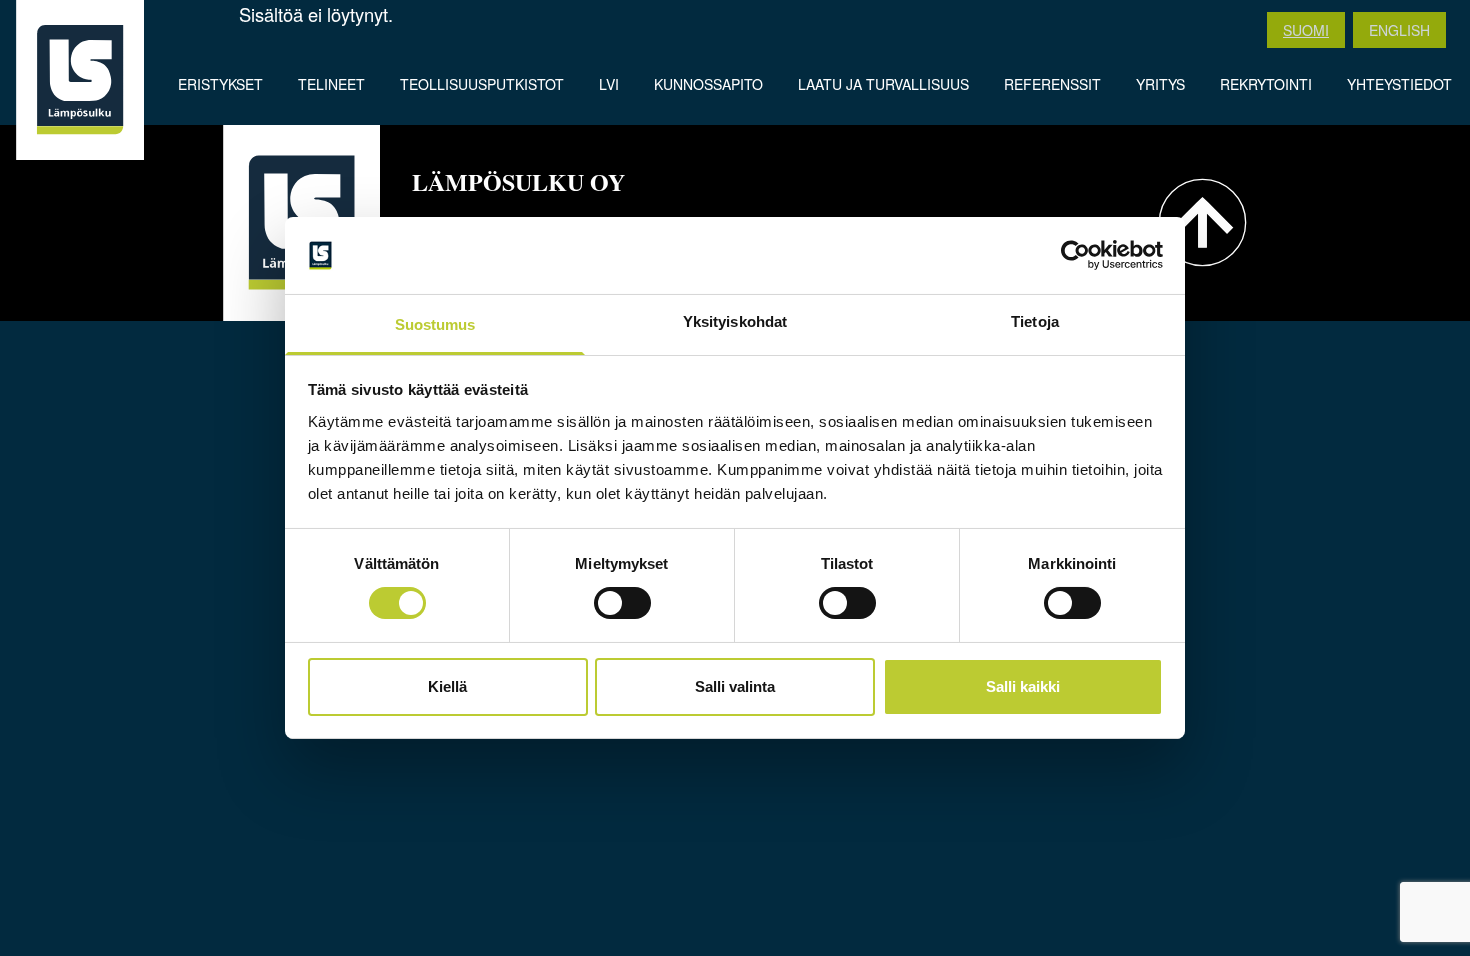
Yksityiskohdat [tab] (735, 321)
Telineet (331, 84)
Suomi (1306, 30)
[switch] (622, 603)
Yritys (1160, 84)
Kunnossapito (708, 84)
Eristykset (220, 84)
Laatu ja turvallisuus (883, 84)
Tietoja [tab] (1035, 321)
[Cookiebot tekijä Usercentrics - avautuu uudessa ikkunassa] (1075, 255)
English (1399, 30)
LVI (609, 84)
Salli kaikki (1023, 686)
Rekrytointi (1266, 84)
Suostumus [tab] (435, 324)
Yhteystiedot (1399, 84)
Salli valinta (735, 686)
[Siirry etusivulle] (80, 80)
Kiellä (447, 686)
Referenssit (1052, 84)
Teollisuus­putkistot (482, 84)
